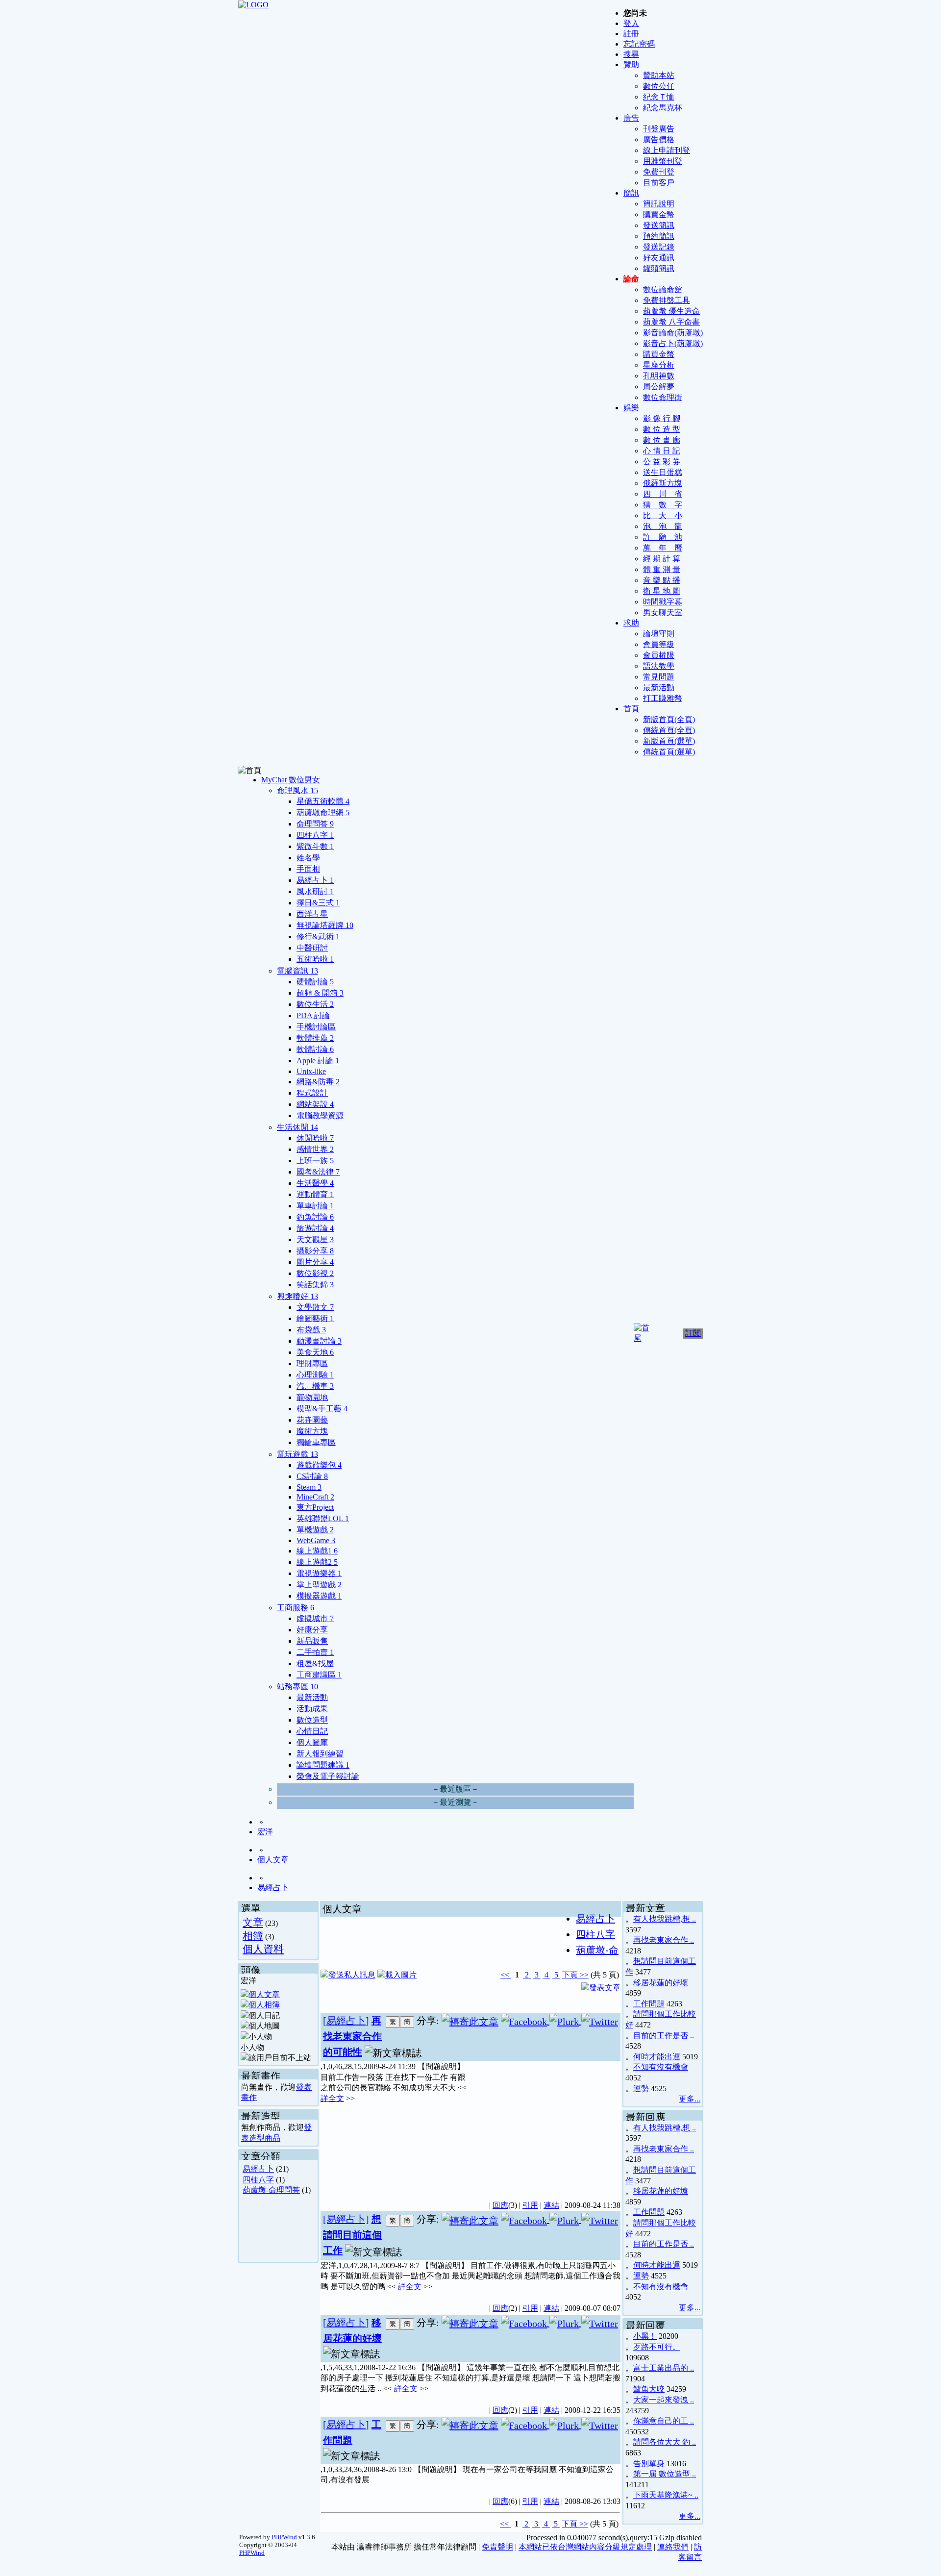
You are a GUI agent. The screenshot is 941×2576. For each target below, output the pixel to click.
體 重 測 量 (662, 569)
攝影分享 (315, 1251)
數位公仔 (659, 86)
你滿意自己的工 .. (664, 2421)
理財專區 (312, 1363)
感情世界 (315, 1149)
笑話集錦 (315, 1285)
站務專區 (297, 1687)
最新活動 (659, 688)
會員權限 (659, 655)
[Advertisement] (545, 2125)
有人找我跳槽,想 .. (665, 1919)
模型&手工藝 (322, 1409)
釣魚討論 (315, 1217)
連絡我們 (673, 2547)
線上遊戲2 (317, 1562)
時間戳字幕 (663, 602)
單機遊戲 (315, 1530)
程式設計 (312, 1093)
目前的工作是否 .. (664, 2036)
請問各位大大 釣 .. (665, 2442)
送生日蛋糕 (663, 472)
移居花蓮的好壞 (661, 1983)
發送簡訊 (659, 225)
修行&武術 (318, 937)
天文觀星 (315, 1239)
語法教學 (659, 666)
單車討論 (315, 1206)
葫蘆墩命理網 (323, 813)
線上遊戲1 (317, 1551)
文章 (253, 1922)
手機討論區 (316, 1027)
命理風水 (297, 790)
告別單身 (649, 2463)
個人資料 (263, 1949)
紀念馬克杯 (663, 108)
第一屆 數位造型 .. (665, 2474)
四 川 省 (663, 494)
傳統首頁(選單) (669, 752)
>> (583, 1975)
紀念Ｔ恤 (659, 97)
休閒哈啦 (315, 1138)
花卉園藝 (312, 1420)
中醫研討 (312, 948)
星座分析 (659, 365)
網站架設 (315, 1104)
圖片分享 (315, 1262)
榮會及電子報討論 (328, 1776)
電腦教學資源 (320, 1115)
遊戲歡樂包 (319, 1465)
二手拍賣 (315, 1652)
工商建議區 (319, 1675)
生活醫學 (315, 1183)
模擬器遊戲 (319, 1596)
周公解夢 (659, 387)
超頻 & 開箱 (320, 993)
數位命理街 (663, 397)
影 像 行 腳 (662, 418)
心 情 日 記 (662, 451)
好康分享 (312, 1630)
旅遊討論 (315, 1228)
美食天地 (315, 1352)
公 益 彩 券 (662, 462)
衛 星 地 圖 (662, 591)
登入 (631, 23)
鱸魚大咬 (649, 2389)
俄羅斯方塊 (663, 483)
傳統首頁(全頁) (669, 730)
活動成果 (312, 1709)
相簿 (253, 1936)
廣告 (631, 118)
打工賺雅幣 (663, 698)
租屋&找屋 (315, 1663)
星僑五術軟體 (323, 801)
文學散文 (315, 1307)
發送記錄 (659, 247)
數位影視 (315, 1273)
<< (506, 1975)
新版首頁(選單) (669, 741)
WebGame (316, 1540)
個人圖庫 (312, 1742)
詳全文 (332, 2098)
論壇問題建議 (323, 1765)
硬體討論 (315, 982)
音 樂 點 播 (662, 580)
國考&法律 (318, 1172)
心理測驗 (315, 1375)
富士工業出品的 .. (664, 2368)
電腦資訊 (297, 971)
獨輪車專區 (316, 1442)
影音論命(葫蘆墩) (673, 333)
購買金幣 (659, 214)
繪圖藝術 (315, 1318)
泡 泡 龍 (663, 526)
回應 (500, 2205)
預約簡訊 (659, 236)
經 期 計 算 (662, 559)
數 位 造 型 (662, 429)
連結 (551, 2205)
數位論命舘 (663, 289)
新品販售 (312, 1641)
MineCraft (315, 1497)
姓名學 (308, 858)
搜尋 (631, 54)
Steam (309, 1487)
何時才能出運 (657, 2057)
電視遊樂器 (319, 1573)
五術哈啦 (315, 959)
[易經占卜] (346, 2021)
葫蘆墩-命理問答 (271, 2190)
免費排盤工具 (667, 300)
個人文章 (273, 1860)
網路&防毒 (318, 1082)
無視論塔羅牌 (325, 925)
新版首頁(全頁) (669, 719)
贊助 (631, 64)
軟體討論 (315, 1049)
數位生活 (315, 1004)
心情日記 (312, 1731)
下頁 (570, 1975)
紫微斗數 (315, 846)
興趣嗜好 (297, 1296)
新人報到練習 (320, 1754)
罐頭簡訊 (659, 268)
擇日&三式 (318, 903)
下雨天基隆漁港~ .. (666, 2495)
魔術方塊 (312, 1431)
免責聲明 (497, 2547)
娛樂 (631, 408)
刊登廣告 (659, 129)
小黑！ (645, 2336)
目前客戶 (659, 183)
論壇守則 (659, 634)
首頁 (631, 709)
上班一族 (315, 1161)
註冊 (631, 34)
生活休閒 (297, 1127)
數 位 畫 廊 (662, 440)
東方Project (315, 1507)
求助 (631, 623)
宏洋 (265, 1832)
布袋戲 (311, 1330)
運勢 (641, 2088)
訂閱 (693, 1333)
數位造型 (312, 1720)
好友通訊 (659, 258)
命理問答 (315, 824)
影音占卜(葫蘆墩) (673, 343)
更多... (690, 2099)
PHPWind (284, 2537)
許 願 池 (663, 537)
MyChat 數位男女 (291, 780)
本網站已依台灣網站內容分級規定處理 (585, 2547)
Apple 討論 (318, 1061)
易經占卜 (315, 880)
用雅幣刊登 (663, 161)
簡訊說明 (659, 204)
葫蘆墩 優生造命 (671, 311)
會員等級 (659, 644)
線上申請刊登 (667, 150)
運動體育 (315, 1194)
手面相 (308, 869)
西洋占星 (312, 914)
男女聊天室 (663, 613)
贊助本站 (659, 75)
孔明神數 (659, 376)
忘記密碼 (639, 44)
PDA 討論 (313, 1015)
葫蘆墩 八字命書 (671, 322)
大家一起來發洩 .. (664, 2400)
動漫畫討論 (319, 1341)
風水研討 (315, 891)
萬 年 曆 (663, 548)
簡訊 (631, 193)
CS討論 (312, 1476)
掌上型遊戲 (319, 1585)
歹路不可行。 (657, 2347)
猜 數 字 (663, 505)
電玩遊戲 (297, 1454)
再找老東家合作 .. (664, 1940)
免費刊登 (659, 172)
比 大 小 (663, 515)
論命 (631, 279)
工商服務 (296, 1608)
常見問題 (659, 677)
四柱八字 (315, 835)
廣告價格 (659, 139)
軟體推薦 (315, 1038)
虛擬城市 (315, 1618)
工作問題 (649, 2004)
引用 (530, 2205)
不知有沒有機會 (661, 2067)
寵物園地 (312, 1397)
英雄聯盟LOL (323, 1518)
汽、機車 (315, 1386)
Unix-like (311, 1071)
